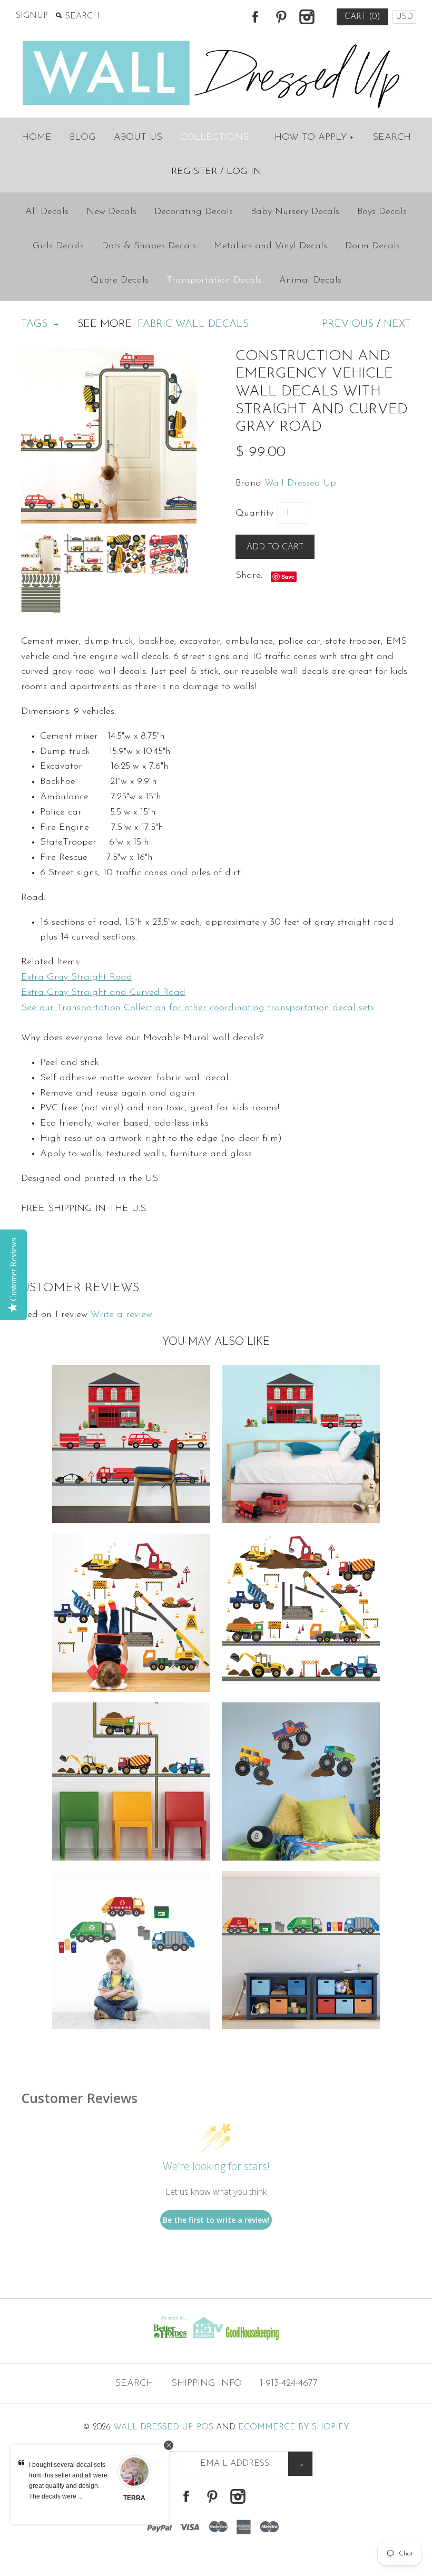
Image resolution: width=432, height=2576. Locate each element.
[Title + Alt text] (74, 2343)
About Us (138, 138)
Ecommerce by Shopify (294, 2427)
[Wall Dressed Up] (216, 42)
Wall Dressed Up (300, 483)
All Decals (47, 212)
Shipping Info (207, 2384)
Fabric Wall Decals (193, 324)
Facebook (255, 17)
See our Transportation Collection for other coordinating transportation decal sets (198, 1008)
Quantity (254, 514)
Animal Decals (310, 280)
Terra (134, 2498)
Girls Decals (58, 246)
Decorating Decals (194, 212)
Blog (83, 138)
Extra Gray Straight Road (77, 977)
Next (397, 324)
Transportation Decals (214, 280)
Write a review (121, 1315)
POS (205, 2427)
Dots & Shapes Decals (149, 246)
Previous (348, 324)
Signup (32, 16)
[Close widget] (169, 2445)
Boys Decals (382, 212)
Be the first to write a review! (216, 2220)
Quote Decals (120, 280)
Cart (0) (362, 17)
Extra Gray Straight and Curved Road (103, 993)
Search (392, 138)
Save (288, 577)
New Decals (111, 212)
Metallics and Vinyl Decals (271, 246)
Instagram (307, 17)
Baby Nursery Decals (295, 212)
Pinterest (281, 17)
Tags (40, 324)
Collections (218, 138)
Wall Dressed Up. (154, 2427)
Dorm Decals (372, 246)
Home (37, 138)
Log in (244, 172)
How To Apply (315, 138)
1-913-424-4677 (289, 2384)
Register (194, 172)
